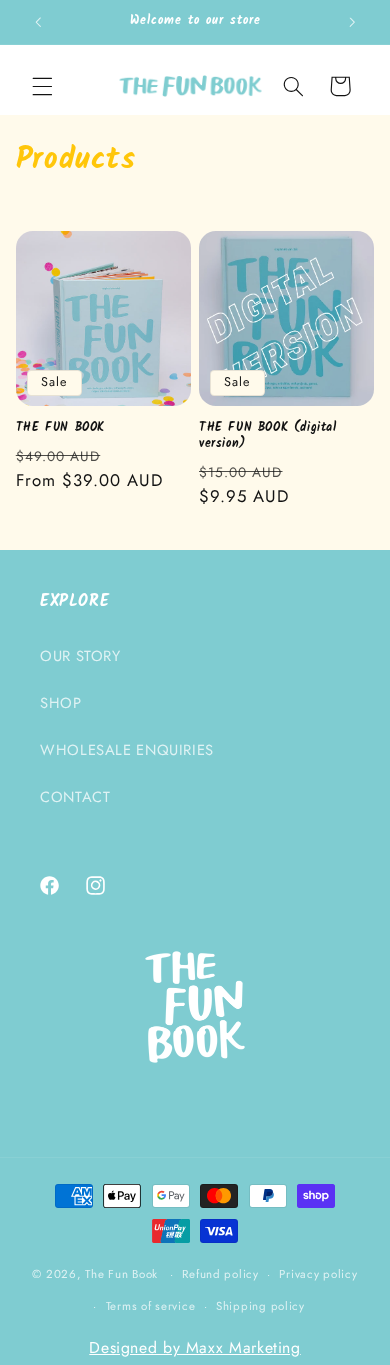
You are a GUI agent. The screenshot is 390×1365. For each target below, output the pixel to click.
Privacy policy (318, 1274)
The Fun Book (121, 1274)
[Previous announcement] (38, 22)
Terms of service (151, 1306)
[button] (42, 86)
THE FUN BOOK (60, 428)
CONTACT (75, 797)
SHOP (61, 703)
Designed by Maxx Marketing (194, 1347)
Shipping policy (260, 1306)
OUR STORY (80, 656)
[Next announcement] (352, 22)
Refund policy (220, 1274)
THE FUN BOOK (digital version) (268, 435)
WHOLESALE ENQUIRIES (127, 750)
